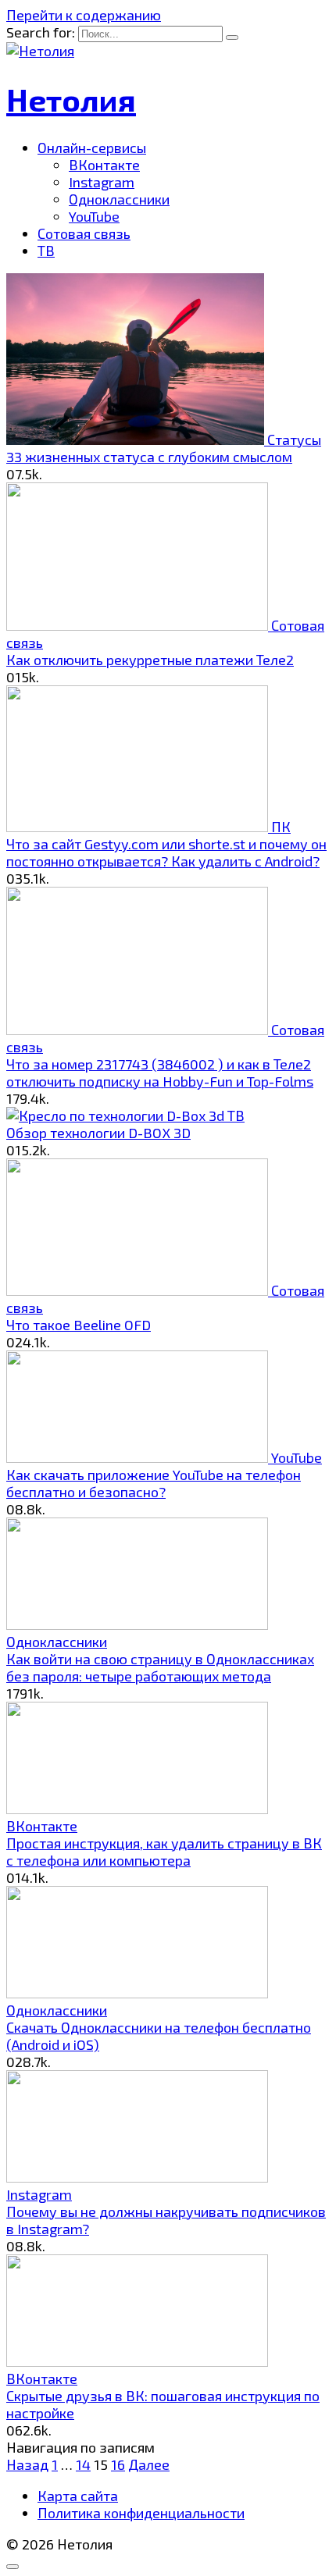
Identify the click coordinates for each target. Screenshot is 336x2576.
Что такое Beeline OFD (79, 1325)
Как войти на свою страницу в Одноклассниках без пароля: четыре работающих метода (160, 1667)
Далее (149, 2464)
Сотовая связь (84, 233)
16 (118, 2464)
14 (83, 2464)
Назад (27, 2464)
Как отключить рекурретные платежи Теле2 (150, 660)
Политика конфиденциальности (141, 2513)
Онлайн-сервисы (92, 148)
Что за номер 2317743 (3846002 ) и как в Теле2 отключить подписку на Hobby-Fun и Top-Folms (160, 1073)
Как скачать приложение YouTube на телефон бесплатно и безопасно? (154, 1483)
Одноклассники (119, 199)
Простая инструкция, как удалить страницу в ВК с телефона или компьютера (164, 1852)
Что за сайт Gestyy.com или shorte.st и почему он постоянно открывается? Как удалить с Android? (166, 852)
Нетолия (71, 99)
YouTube (94, 216)
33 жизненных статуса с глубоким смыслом (149, 457)
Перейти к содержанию (84, 15)
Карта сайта (78, 2496)
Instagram (102, 182)
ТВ (46, 251)
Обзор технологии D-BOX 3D (98, 1133)
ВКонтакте (104, 165)
